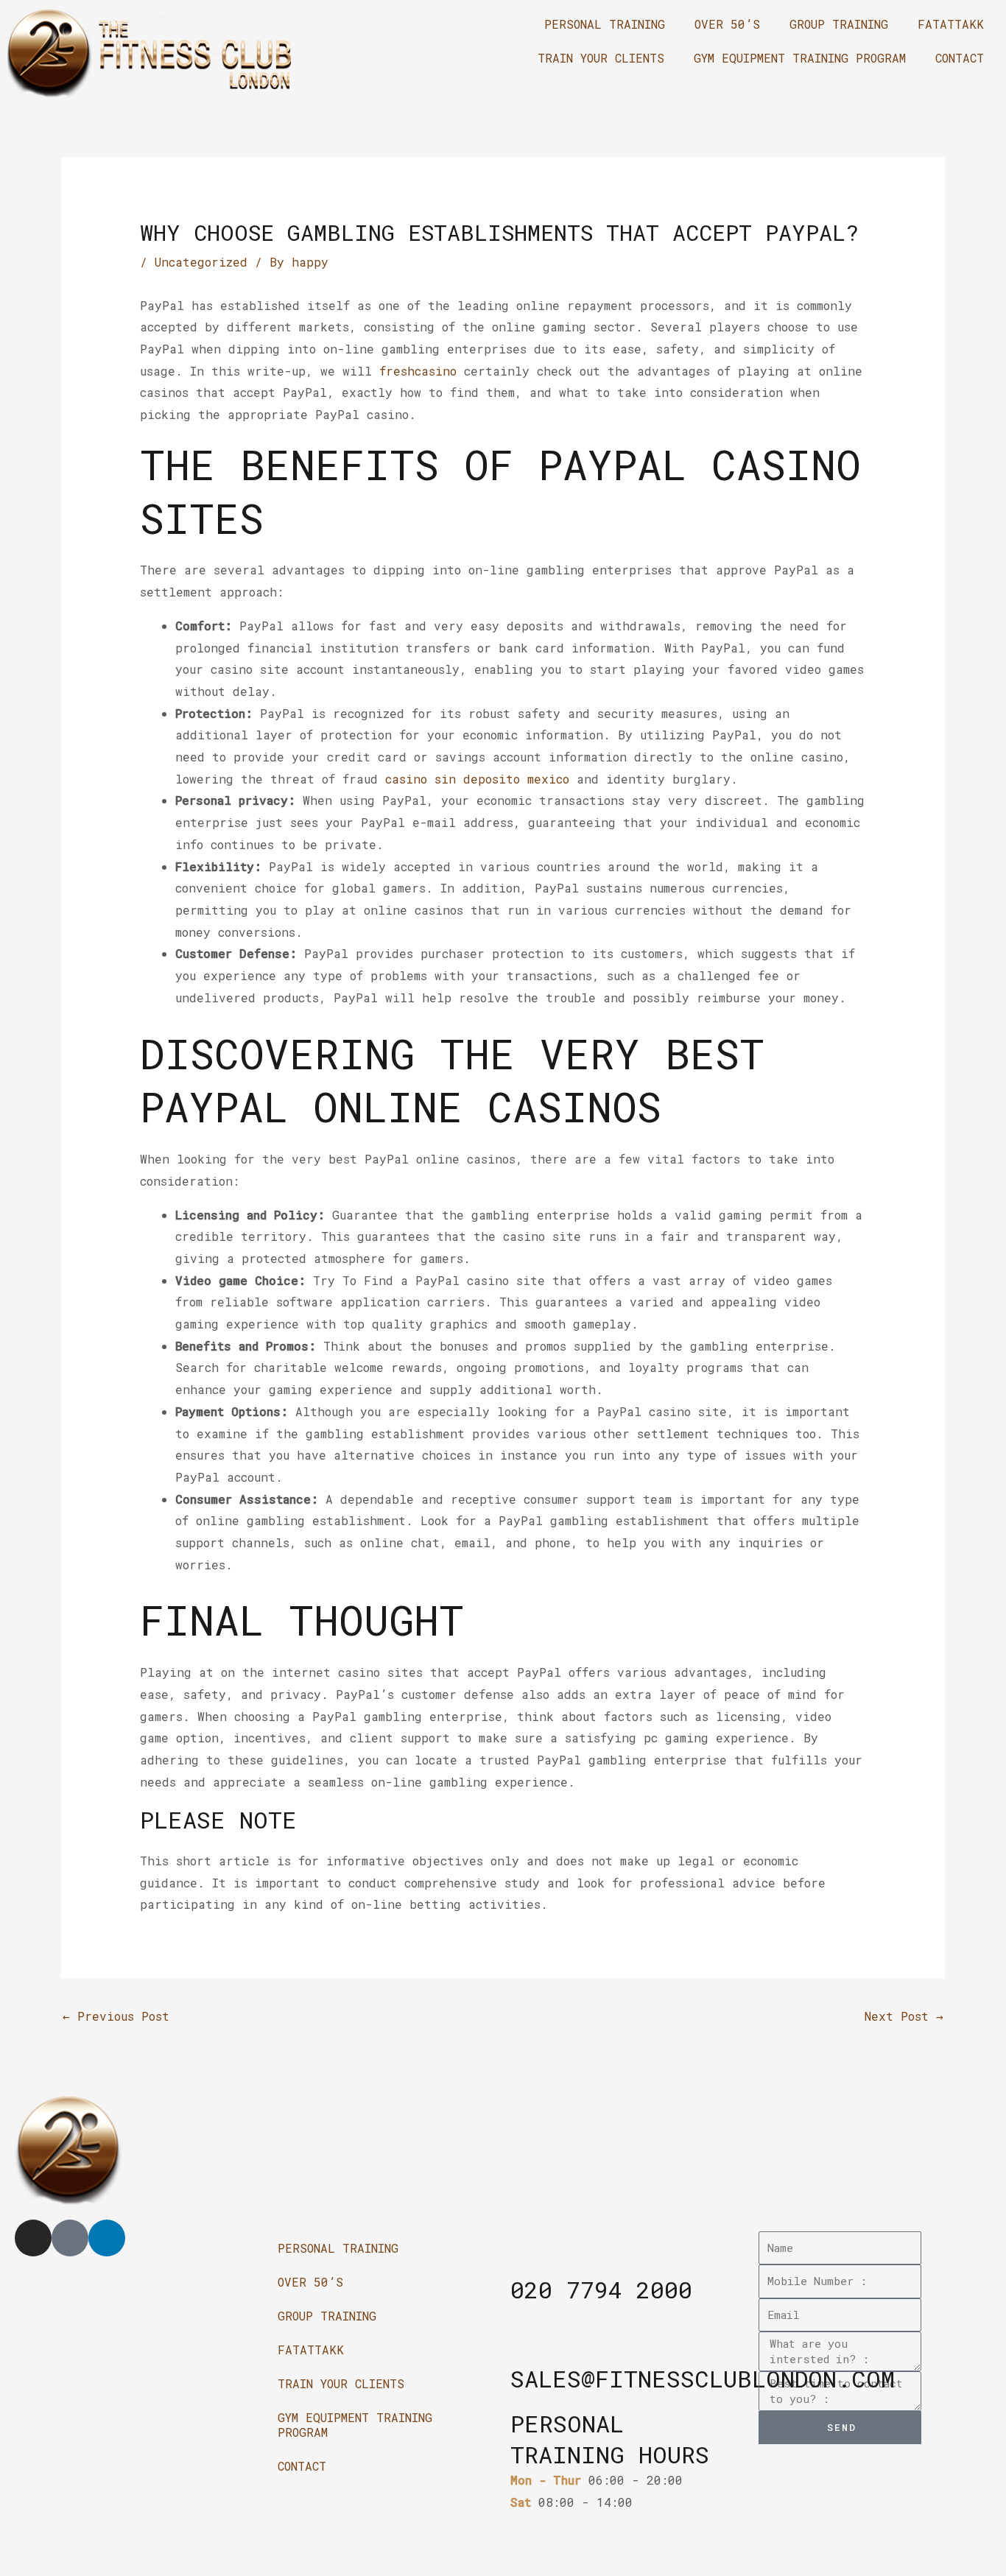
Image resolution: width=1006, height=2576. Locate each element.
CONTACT (960, 58)
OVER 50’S (727, 24)
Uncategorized (201, 262)
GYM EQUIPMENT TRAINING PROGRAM (800, 58)
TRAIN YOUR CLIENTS (601, 58)
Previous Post (116, 2016)
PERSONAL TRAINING (605, 24)
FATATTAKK (951, 24)
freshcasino (418, 371)
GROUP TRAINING (839, 24)
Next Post (904, 2016)
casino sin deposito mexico (477, 779)
